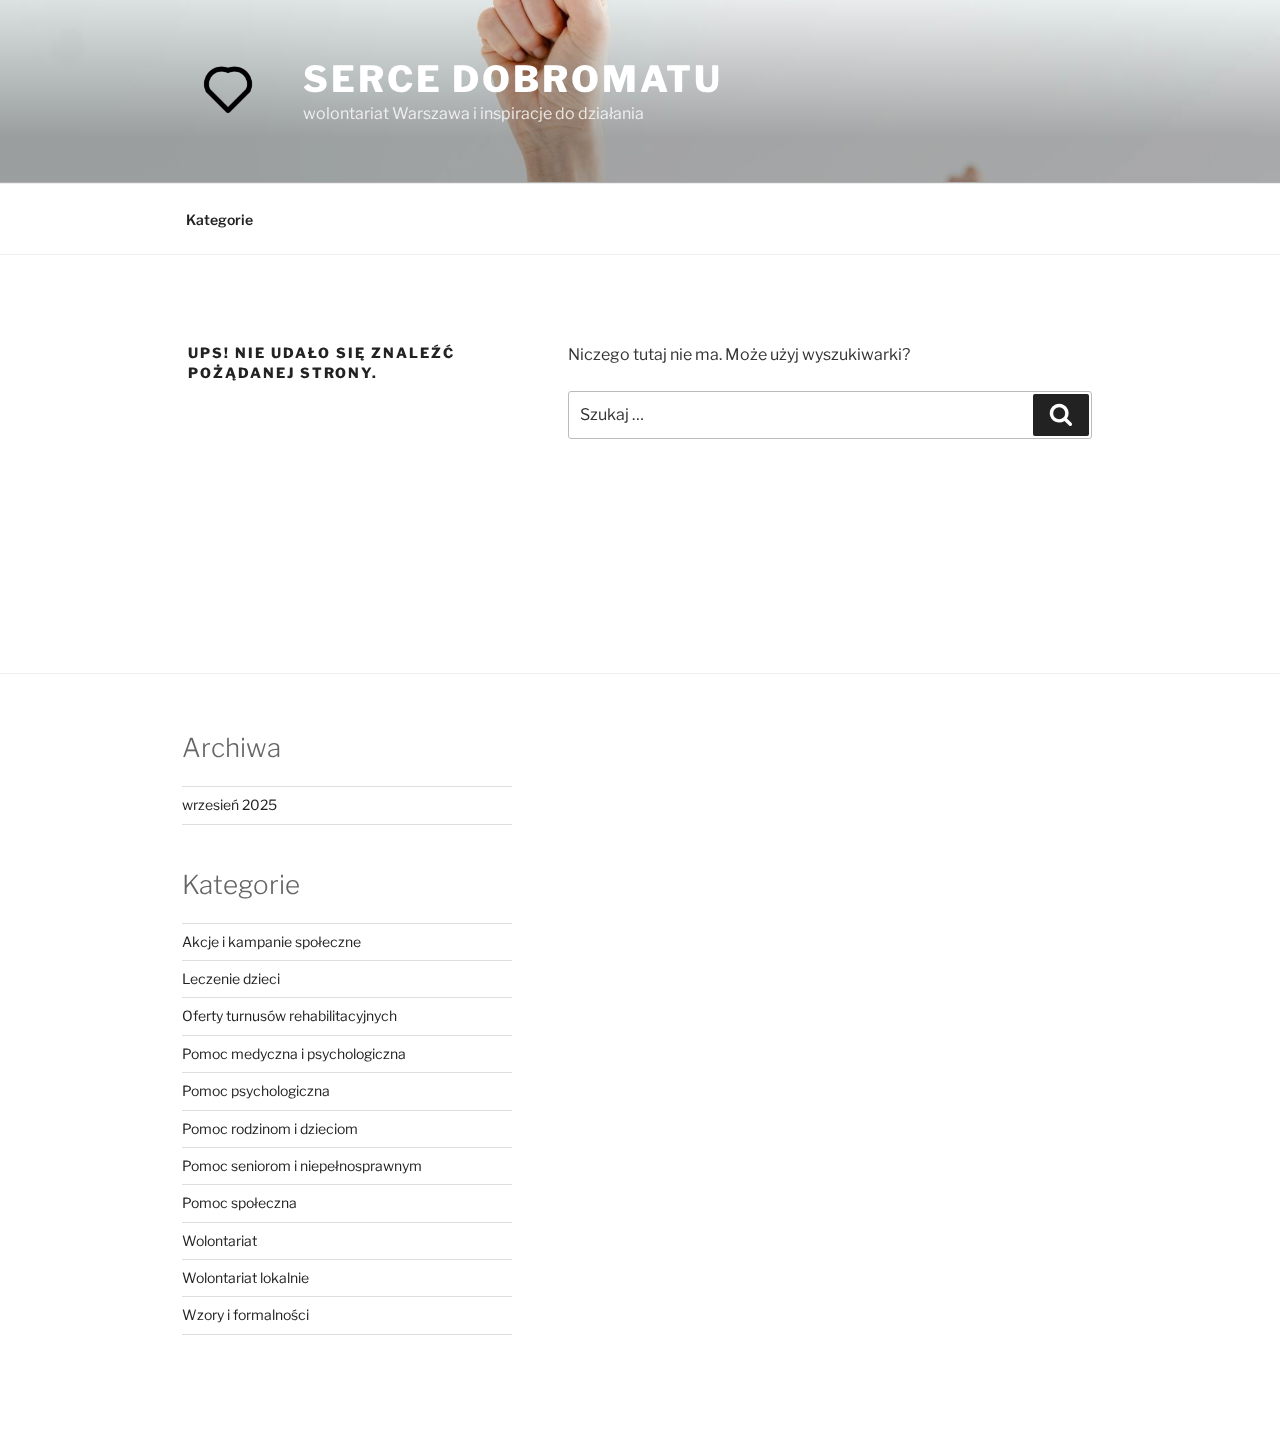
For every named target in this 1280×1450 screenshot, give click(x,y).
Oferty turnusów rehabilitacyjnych (289, 1015)
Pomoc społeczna (239, 1202)
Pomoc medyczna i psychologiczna (294, 1053)
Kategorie (219, 219)
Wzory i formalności (245, 1314)
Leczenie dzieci (231, 978)
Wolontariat (219, 1240)
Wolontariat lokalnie (245, 1277)
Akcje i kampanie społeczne (271, 941)
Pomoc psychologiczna (256, 1090)
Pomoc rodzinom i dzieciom (270, 1128)
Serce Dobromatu (513, 79)
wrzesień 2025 (229, 804)
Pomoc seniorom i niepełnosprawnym (302, 1165)
